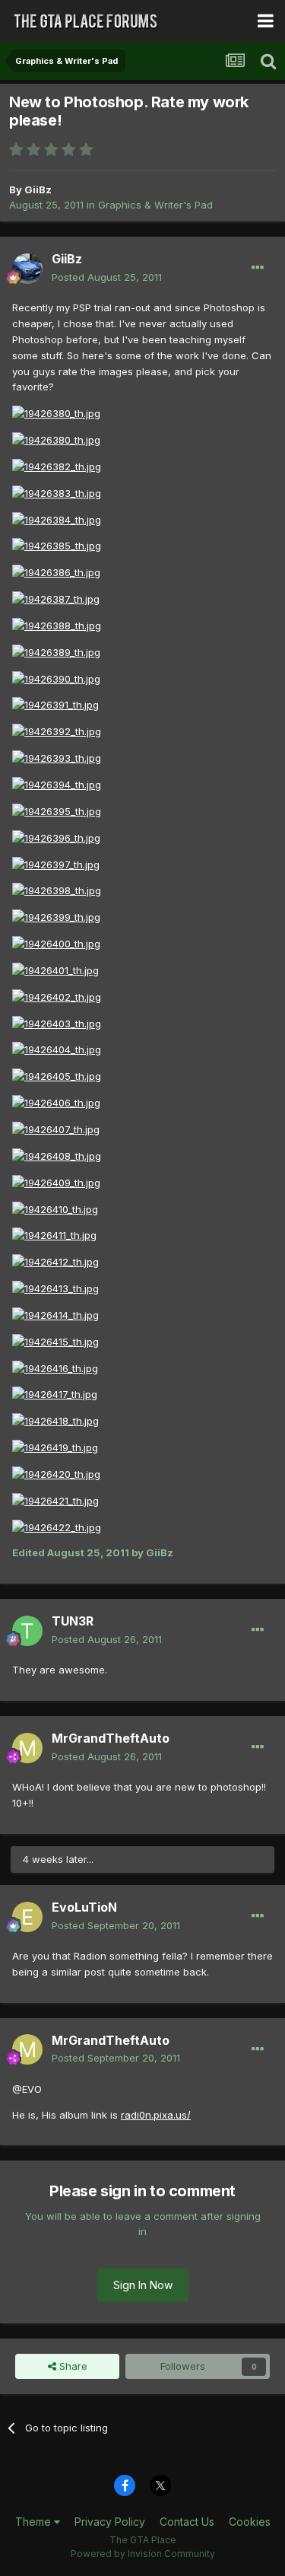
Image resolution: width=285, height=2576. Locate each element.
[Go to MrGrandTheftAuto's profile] (27, 1748)
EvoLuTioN (84, 1907)
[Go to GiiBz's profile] (27, 269)
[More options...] (258, 268)
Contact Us (187, 2522)
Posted (107, 277)
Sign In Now (143, 2285)
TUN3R (73, 1621)
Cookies (250, 2522)
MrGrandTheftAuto (111, 1738)
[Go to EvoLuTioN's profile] (27, 1917)
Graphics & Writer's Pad (155, 205)
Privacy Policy (110, 2522)
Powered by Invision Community (143, 2554)
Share (72, 2366)
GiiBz (38, 189)
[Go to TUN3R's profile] (27, 1631)
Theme (35, 2522)
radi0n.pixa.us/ (156, 2115)
